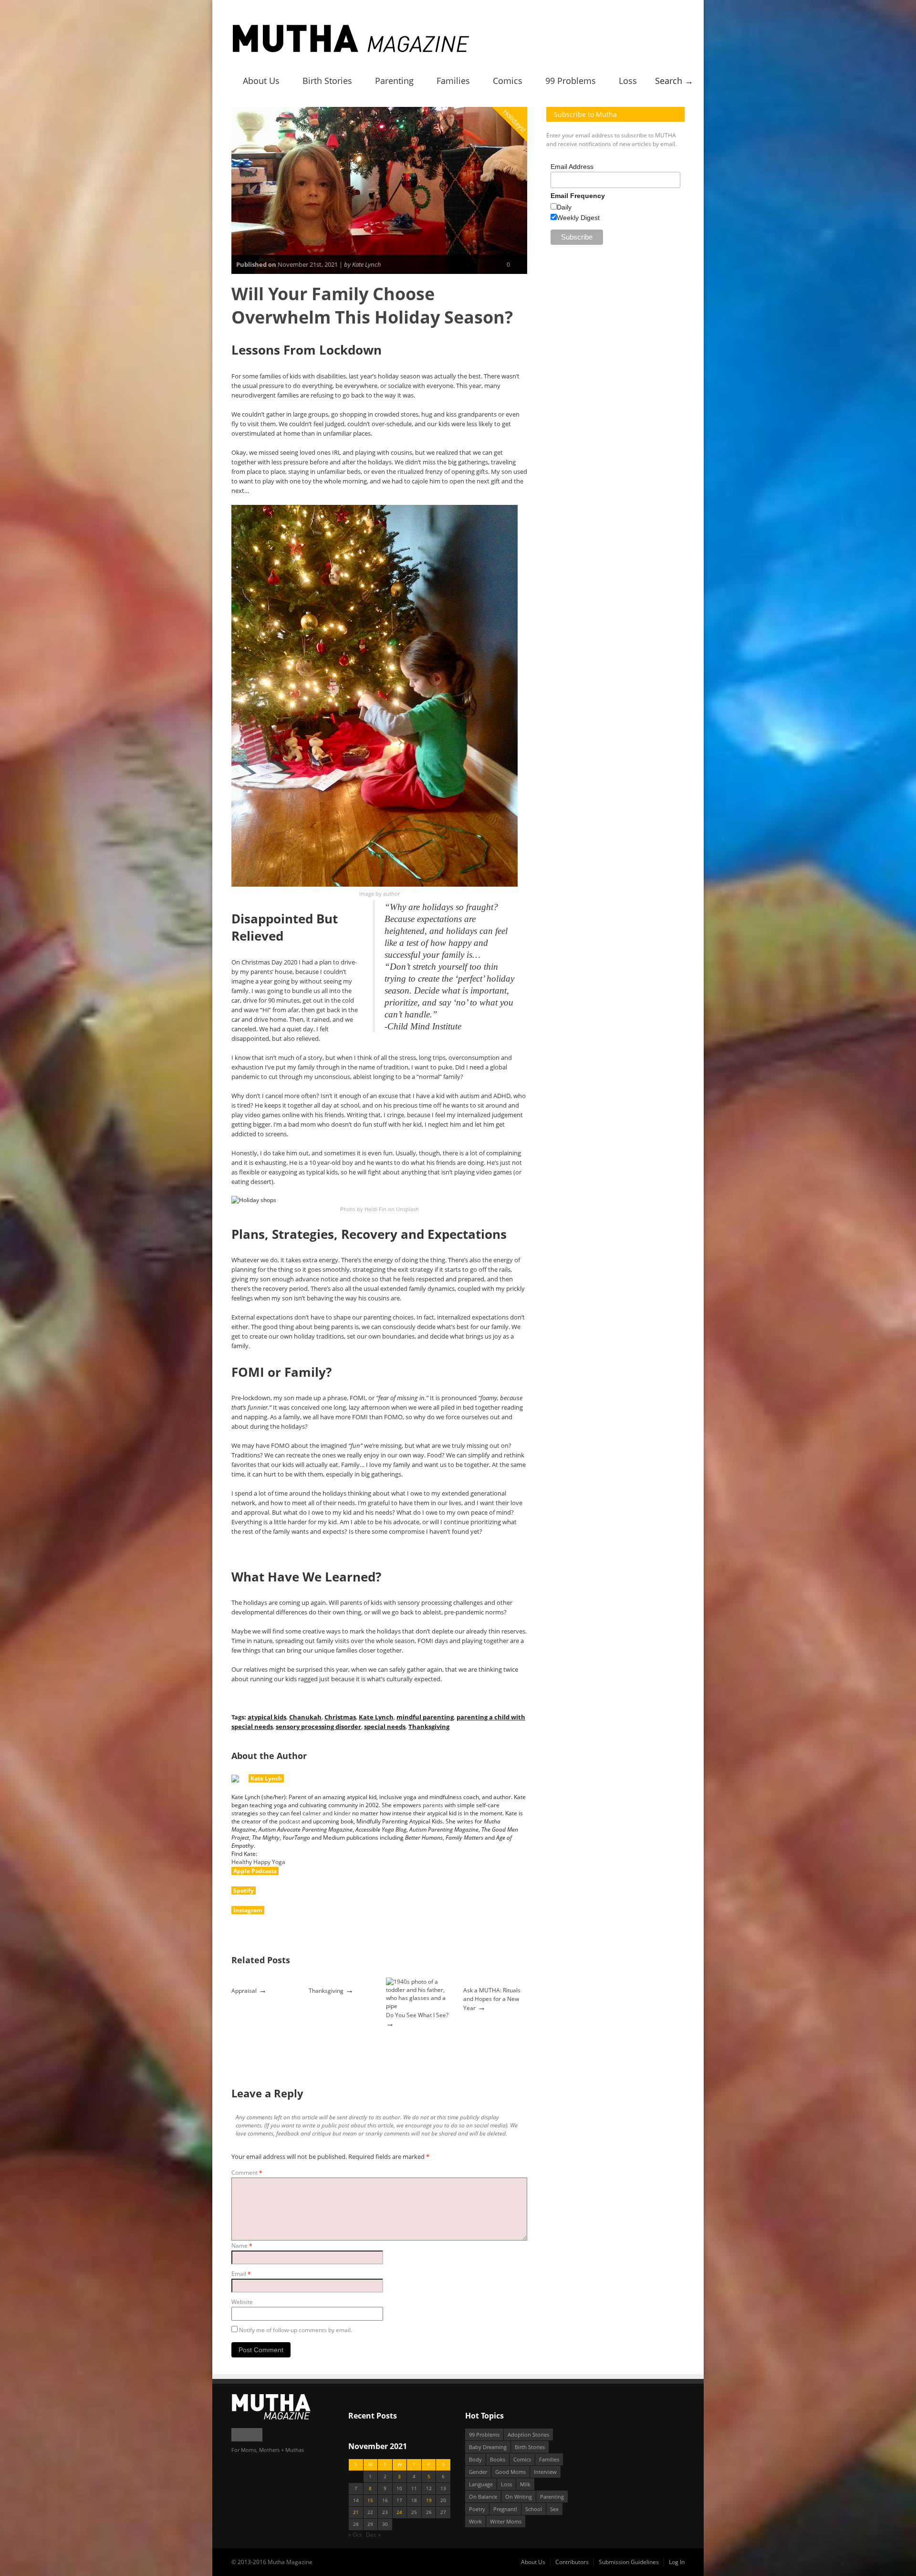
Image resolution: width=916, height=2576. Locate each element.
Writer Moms (506, 2521)
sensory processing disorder (318, 1727)
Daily (564, 207)
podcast (290, 1821)
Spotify (244, 1890)
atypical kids (267, 1717)
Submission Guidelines (629, 2562)
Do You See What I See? (417, 2015)
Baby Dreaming (488, 2447)
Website (242, 2302)
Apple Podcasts (255, 1871)
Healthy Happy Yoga (258, 1862)
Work (475, 2521)
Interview (545, 2472)
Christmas (340, 1717)
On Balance (483, 2497)
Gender (478, 2472)
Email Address (572, 167)
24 (399, 2512)
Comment (247, 2173)
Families (453, 81)
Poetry (477, 2509)
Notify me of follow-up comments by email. (296, 2330)
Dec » (373, 2535)
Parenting (394, 81)
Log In (677, 2562)
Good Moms (510, 2472)
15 (370, 2500)
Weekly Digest (578, 218)
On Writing (519, 2497)
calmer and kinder (327, 1813)
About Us (261, 81)
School (534, 2509)
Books (498, 2459)
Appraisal (244, 1991)
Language (481, 2484)
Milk (525, 2484)
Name (242, 2246)
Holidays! (515, 120)
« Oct (355, 2535)
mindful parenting (425, 1717)
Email (241, 2274)
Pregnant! (505, 2509)
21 (356, 2512)
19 (429, 2500)
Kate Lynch (376, 1717)
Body (475, 2459)
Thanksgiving (429, 1727)
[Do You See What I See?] (418, 2006)
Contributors (572, 2562)
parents (433, 1805)
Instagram (248, 1910)
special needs (385, 1727)
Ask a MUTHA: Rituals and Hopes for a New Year (492, 1999)
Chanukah (305, 1717)
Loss (628, 81)
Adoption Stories (528, 2435)
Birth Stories (327, 81)
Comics (508, 81)
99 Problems (571, 81)
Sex (554, 2509)
